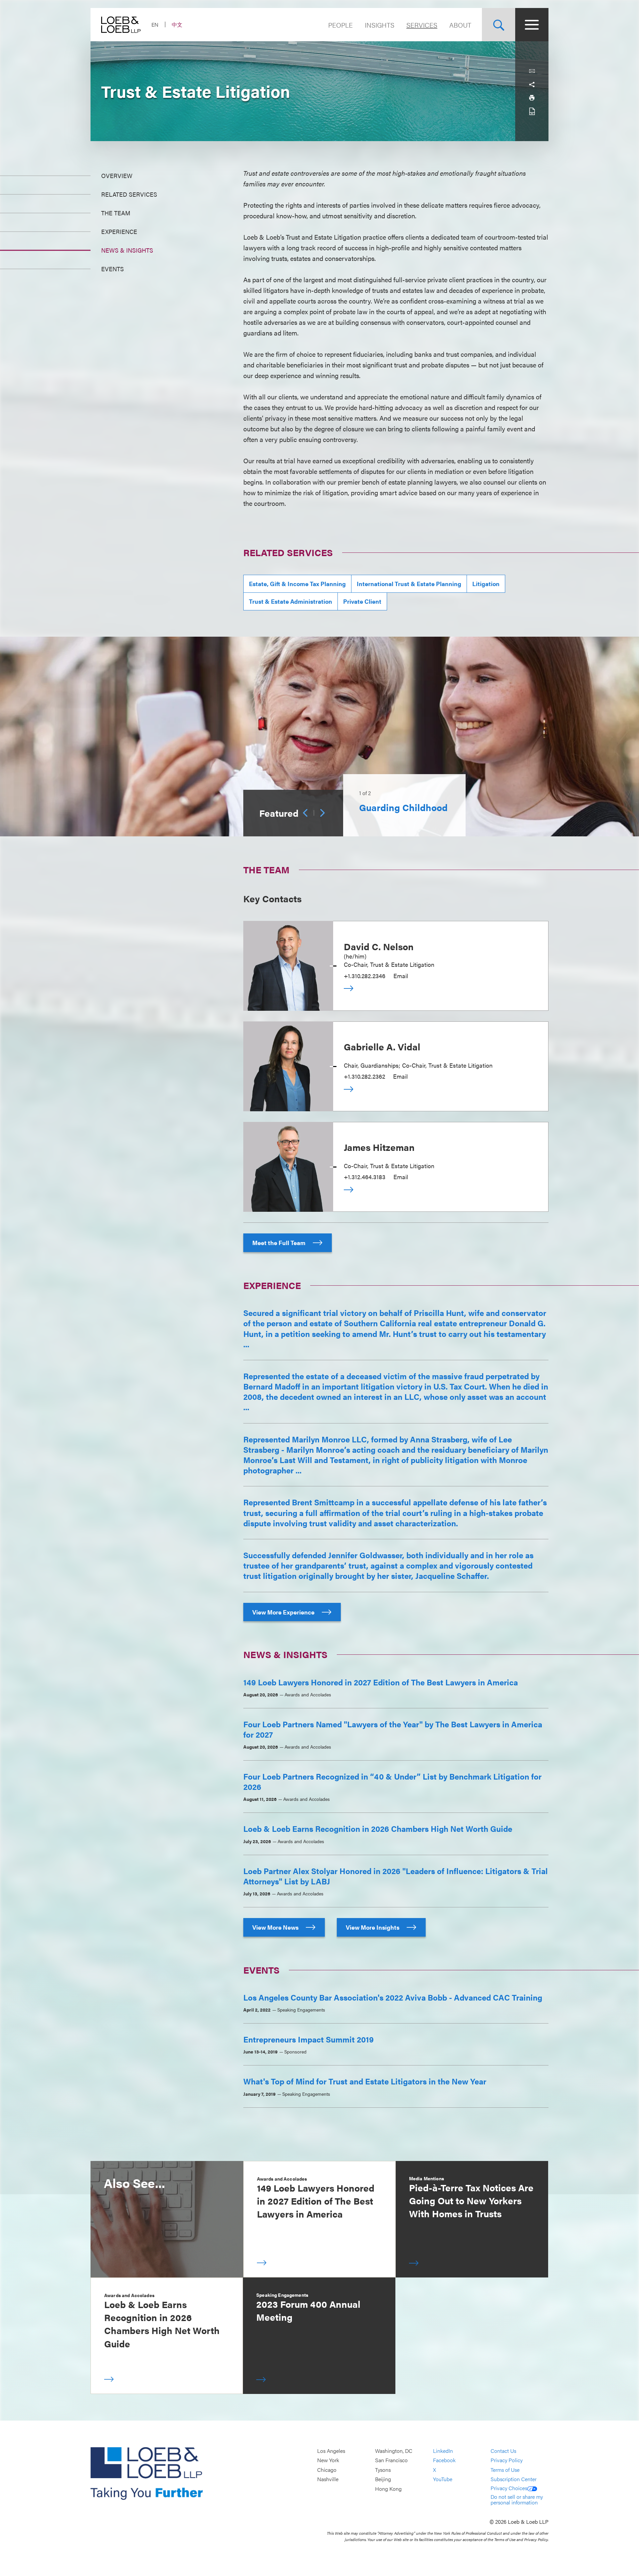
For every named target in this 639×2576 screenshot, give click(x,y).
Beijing (383, 2479)
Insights (380, 25)
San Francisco (391, 2460)
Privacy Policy (507, 2460)
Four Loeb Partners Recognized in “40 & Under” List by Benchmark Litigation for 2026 (392, 1781)
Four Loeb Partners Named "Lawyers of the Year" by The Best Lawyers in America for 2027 (393, 1729)
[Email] (532, 71)
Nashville (328, 2479)
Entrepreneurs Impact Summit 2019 (309, 2039)
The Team (116, 213)
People (340, 25)
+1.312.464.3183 (365, 1177)
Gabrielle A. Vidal (382, 1046)
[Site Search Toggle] (499, 25)
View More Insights (373, 1927)
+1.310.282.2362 (364, 1076)
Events (112, 269)
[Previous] (305, 813)
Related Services (129, 194)
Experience (119, 231)
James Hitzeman (379, 1147)
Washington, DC (394, 2451)
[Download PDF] (532, 111)
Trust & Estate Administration (291, 601)
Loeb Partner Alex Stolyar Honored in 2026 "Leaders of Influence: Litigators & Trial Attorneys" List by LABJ (396, 1876)
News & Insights (127, 250)
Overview (117, 176)
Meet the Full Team (280, 1243)
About (460, 25)
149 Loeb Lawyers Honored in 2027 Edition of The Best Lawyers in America (381, 1682)
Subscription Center (514, 2479)
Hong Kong (388, 2489)
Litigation (486, 584)
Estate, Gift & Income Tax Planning (297, 584)
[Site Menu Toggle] (532, 25)
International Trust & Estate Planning (409, 584)
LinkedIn (443, 2451)
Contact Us (503, 2451)
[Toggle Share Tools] (532, 85)
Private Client (362, 601)
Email (401, 976)
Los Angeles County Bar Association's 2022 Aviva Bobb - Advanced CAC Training (393, 1997)
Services (422, 25)
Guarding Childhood (403, 807)
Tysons (383, 2470)
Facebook (444, 2460)
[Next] (322, 813)
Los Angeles (331, 2451)
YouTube (443, 2479)
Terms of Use (505, 2470)
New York (328, 2460)
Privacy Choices (509, 2488)
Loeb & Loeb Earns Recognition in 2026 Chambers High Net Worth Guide (378, 1828)
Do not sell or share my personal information (517, 2500)
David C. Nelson (379, 946)
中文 (177, 24)
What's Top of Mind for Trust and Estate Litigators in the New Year (365, 2081)
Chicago (327, 2470)
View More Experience (284, 1612)
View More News (276, 1927)
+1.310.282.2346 (365, 976)
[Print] (532, 98)
